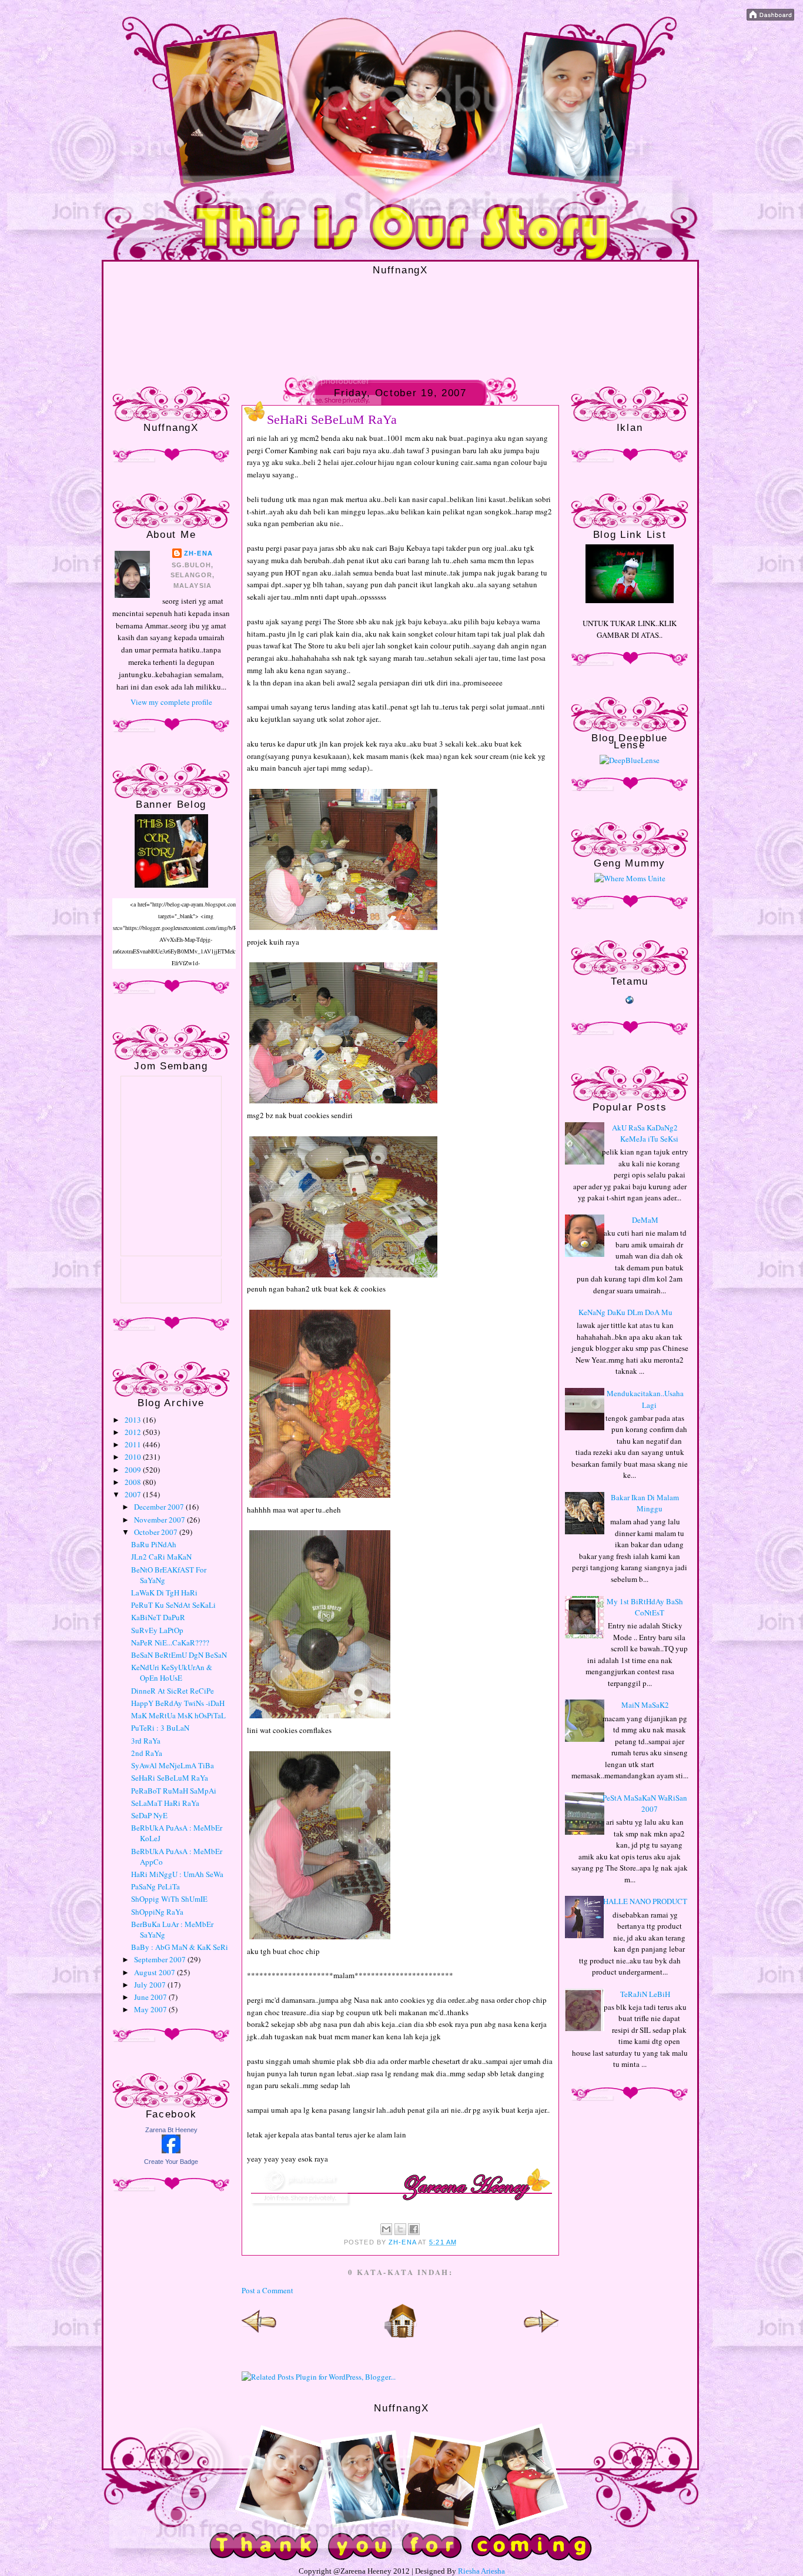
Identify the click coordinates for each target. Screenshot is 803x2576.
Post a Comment (267, 2290)
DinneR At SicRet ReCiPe (173, 1691)
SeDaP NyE (149, 1815)
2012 (134, 1432)
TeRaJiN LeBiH (645, 1994)
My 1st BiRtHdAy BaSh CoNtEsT (645, 1607)
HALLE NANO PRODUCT (645, 1901)
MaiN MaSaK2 (645, 1705)
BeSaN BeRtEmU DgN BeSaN (179, 1655)
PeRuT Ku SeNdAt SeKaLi (173, 1605)
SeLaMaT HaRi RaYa (165, 1803)
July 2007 (151, 1985)
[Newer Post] (259, 2336)
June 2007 (151, 1997)
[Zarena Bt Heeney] (171, 2150)
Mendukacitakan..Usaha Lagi (645, 1399)
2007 (134, 1494)
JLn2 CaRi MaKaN (161, 1557)
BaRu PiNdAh (154, 1544)
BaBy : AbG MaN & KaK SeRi (180, 1947)
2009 (134, 1470)
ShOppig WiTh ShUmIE (169, 1899)
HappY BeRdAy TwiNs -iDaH (178, 1703)
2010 (134, 1457)
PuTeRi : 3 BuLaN (160, 1728)
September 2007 (161, 1959)
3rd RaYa (146, 1741)
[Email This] (386, 2229)
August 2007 (155, 1972)
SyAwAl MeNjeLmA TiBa (173, 1765)
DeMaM (645, 1220)
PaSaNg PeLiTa (155, 1886)
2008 (134, 1482)
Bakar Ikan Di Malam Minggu (645, 1503)
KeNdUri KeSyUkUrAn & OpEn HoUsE (172, 1672)
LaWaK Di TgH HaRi (164, 1593)
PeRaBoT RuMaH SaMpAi (174, 1791)
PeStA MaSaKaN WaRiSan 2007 (645, 1804)
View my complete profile (171, 702)
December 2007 (160, 1507)
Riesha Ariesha (481, 2571)
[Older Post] (541, 2336)
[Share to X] (400, 2229)
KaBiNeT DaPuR (158, 1617)
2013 (134, 1420)
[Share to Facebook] (414, 2229)
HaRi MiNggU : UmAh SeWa (177, 1874)
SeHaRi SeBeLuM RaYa (170, 1778)
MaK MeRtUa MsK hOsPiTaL (178, 1715)
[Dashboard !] (770, 18)
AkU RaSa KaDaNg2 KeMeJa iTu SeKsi (645, 1133)
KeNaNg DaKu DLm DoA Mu (625, 1312)
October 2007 (157, 1532)
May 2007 (151, 2009)
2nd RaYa (147, 1753)
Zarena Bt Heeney (171, 2130)
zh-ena (198, 553)
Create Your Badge (171, 2162)
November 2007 (160, 1520)
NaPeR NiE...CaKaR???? (170, 1642)
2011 (134, 1444)
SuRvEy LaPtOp (157, 1630)
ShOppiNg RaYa (157, 1912)
